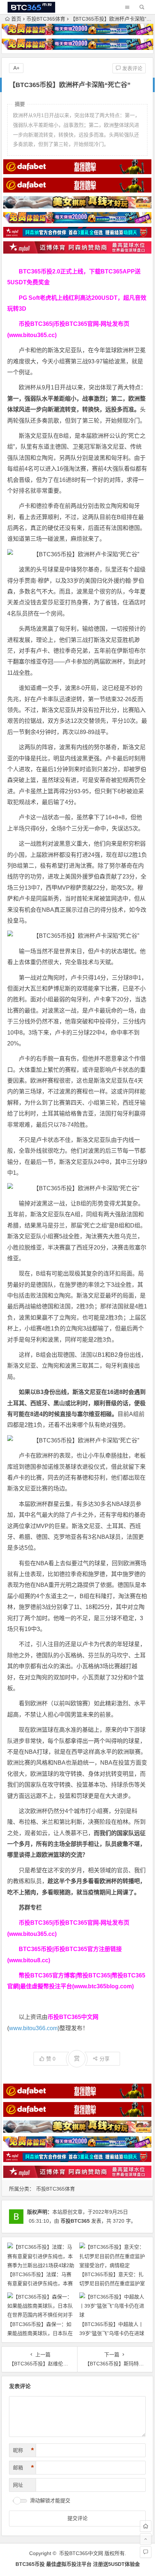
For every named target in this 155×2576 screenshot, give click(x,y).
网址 (18, 2485)
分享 (105, 2059)
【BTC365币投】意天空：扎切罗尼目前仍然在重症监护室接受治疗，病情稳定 (112, 2283)
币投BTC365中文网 (81, 2553)
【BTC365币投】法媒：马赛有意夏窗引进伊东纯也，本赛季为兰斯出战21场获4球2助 (40, 2283)
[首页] (146, 2526)
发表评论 (132, 68)
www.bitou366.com (33, 2028)
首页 (16, 19)
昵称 (23, 2450)
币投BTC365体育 (46, 19)
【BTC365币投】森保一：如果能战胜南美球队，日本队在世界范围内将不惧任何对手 (40, 2333)
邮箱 (23, 2468)
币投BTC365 (75, 2221)
